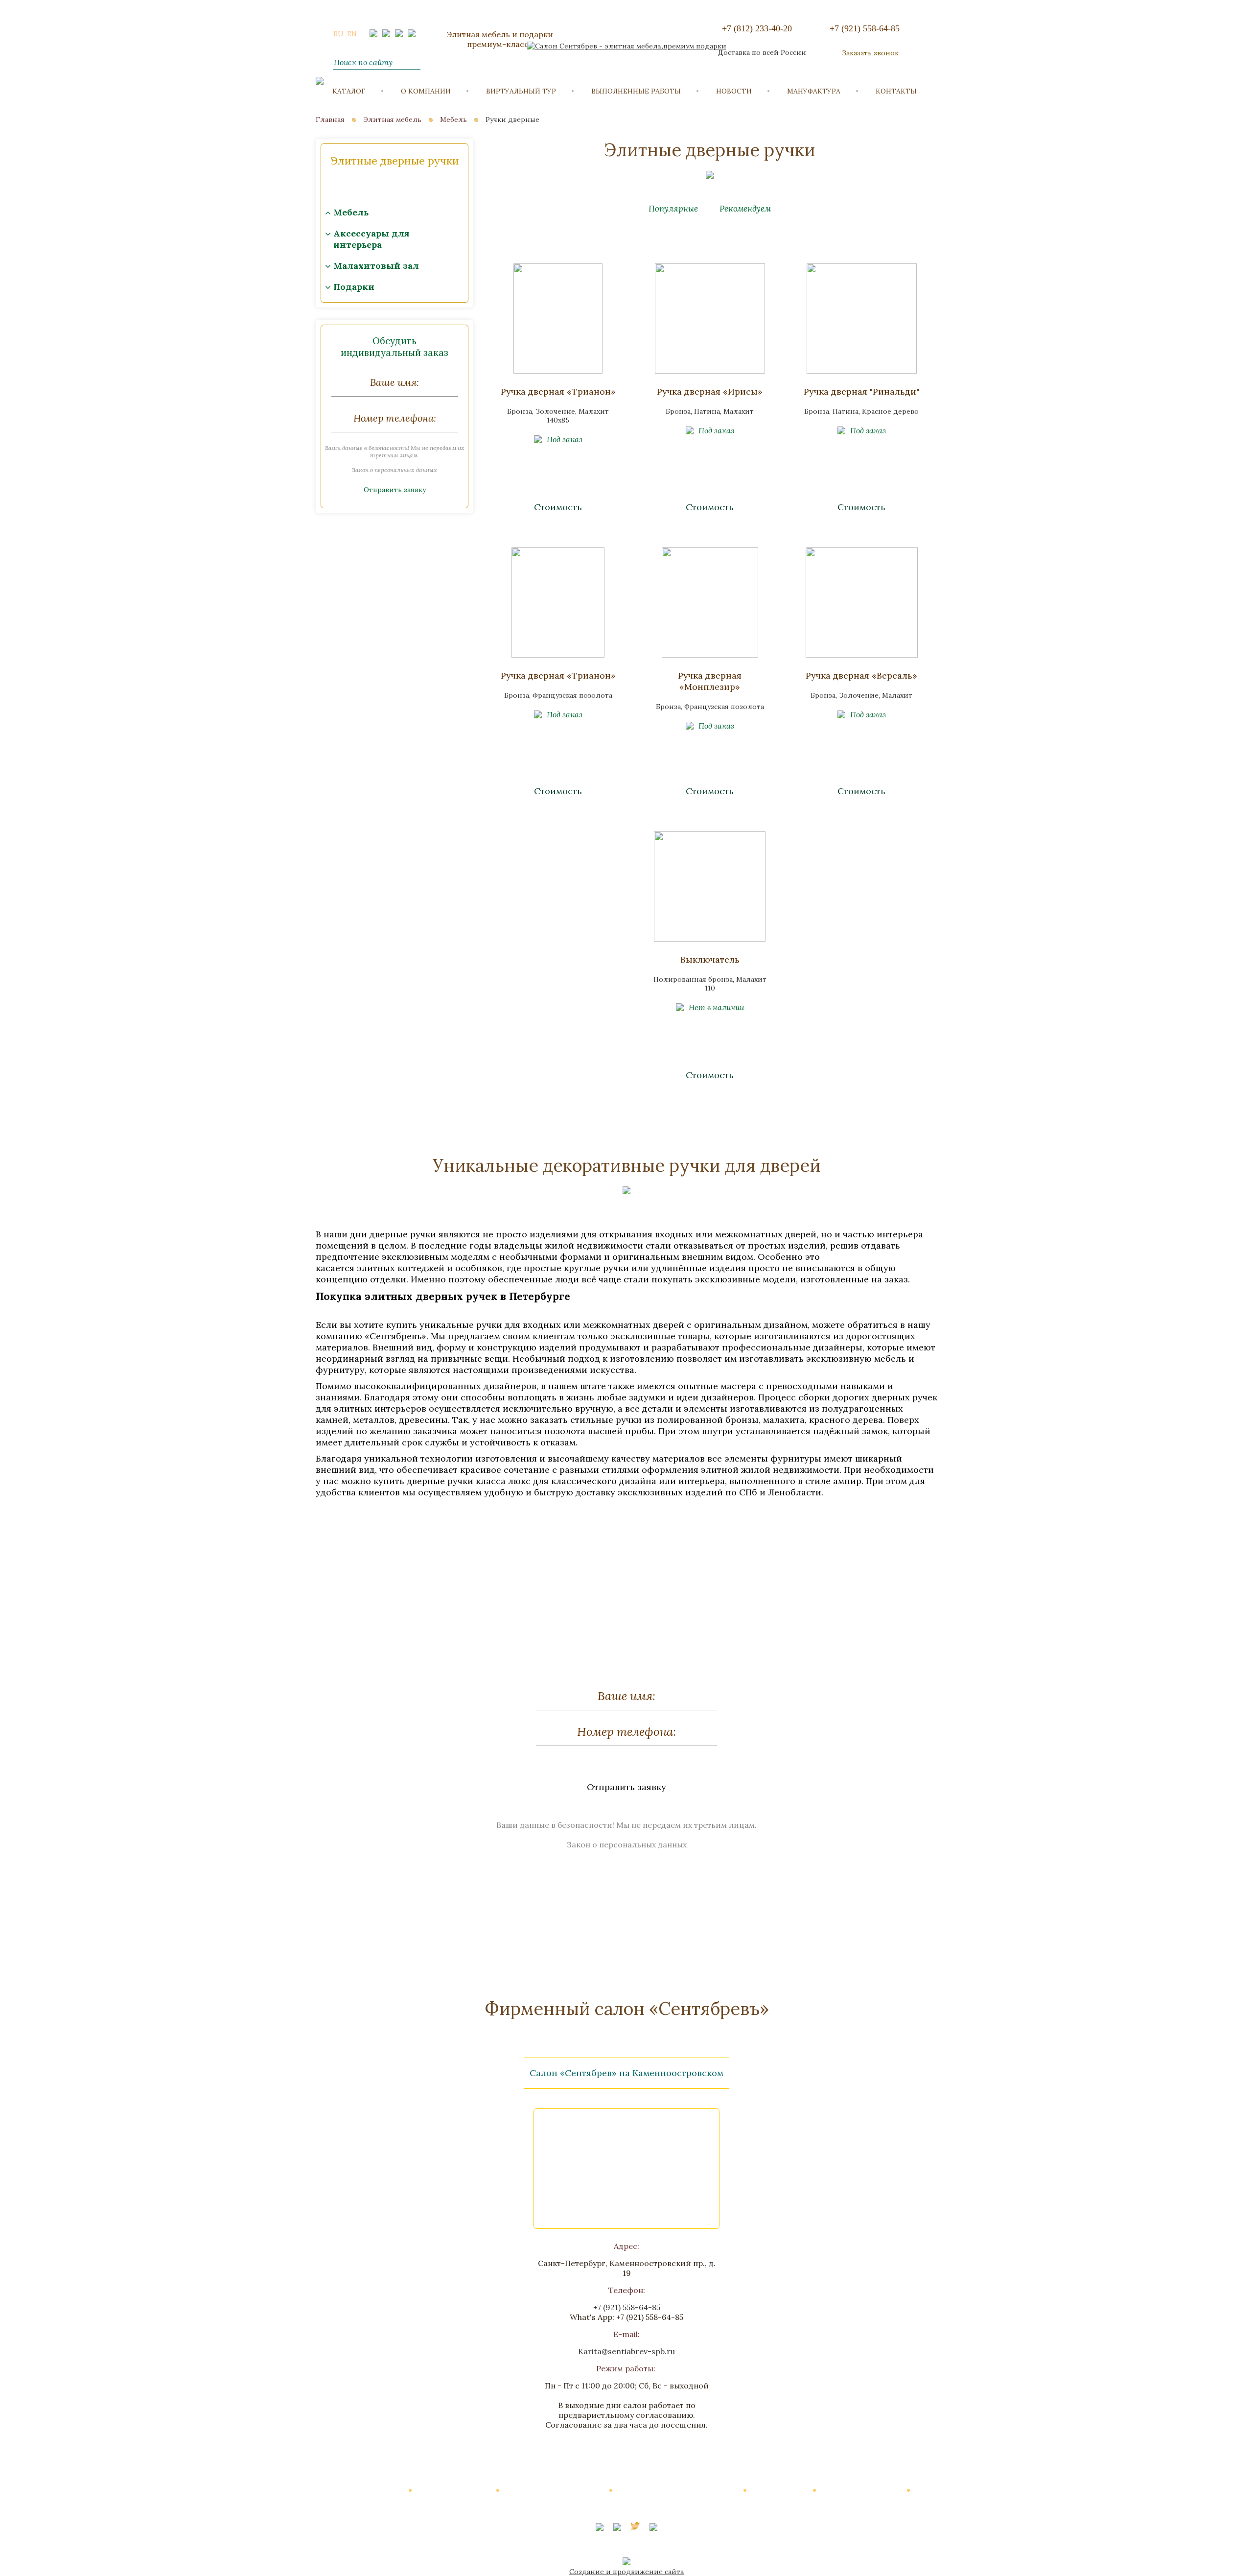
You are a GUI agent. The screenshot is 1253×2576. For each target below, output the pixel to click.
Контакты (896, 91)
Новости (734, 91)
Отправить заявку (395, 490)
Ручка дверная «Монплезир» (710, 681)
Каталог (349, 91)
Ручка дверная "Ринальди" (861, 391)
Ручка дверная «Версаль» (861, 675)
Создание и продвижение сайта (626, 2572)
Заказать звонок (870, 53)
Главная (330, 119)
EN (352, 34)
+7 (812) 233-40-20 (757, 28)
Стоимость (558, 507)
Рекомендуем (745, 209)
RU (338, 34)
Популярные (674, 209)
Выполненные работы (636, 91)
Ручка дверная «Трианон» (558, 391)
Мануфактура (814, 91)
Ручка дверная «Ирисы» (710, 391)
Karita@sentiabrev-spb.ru (626, 2351)
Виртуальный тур (521, 91)
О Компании (426, 91)
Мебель (453, 119)
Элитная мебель (392, 119)
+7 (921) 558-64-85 (865, 28)
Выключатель (710, 959)
